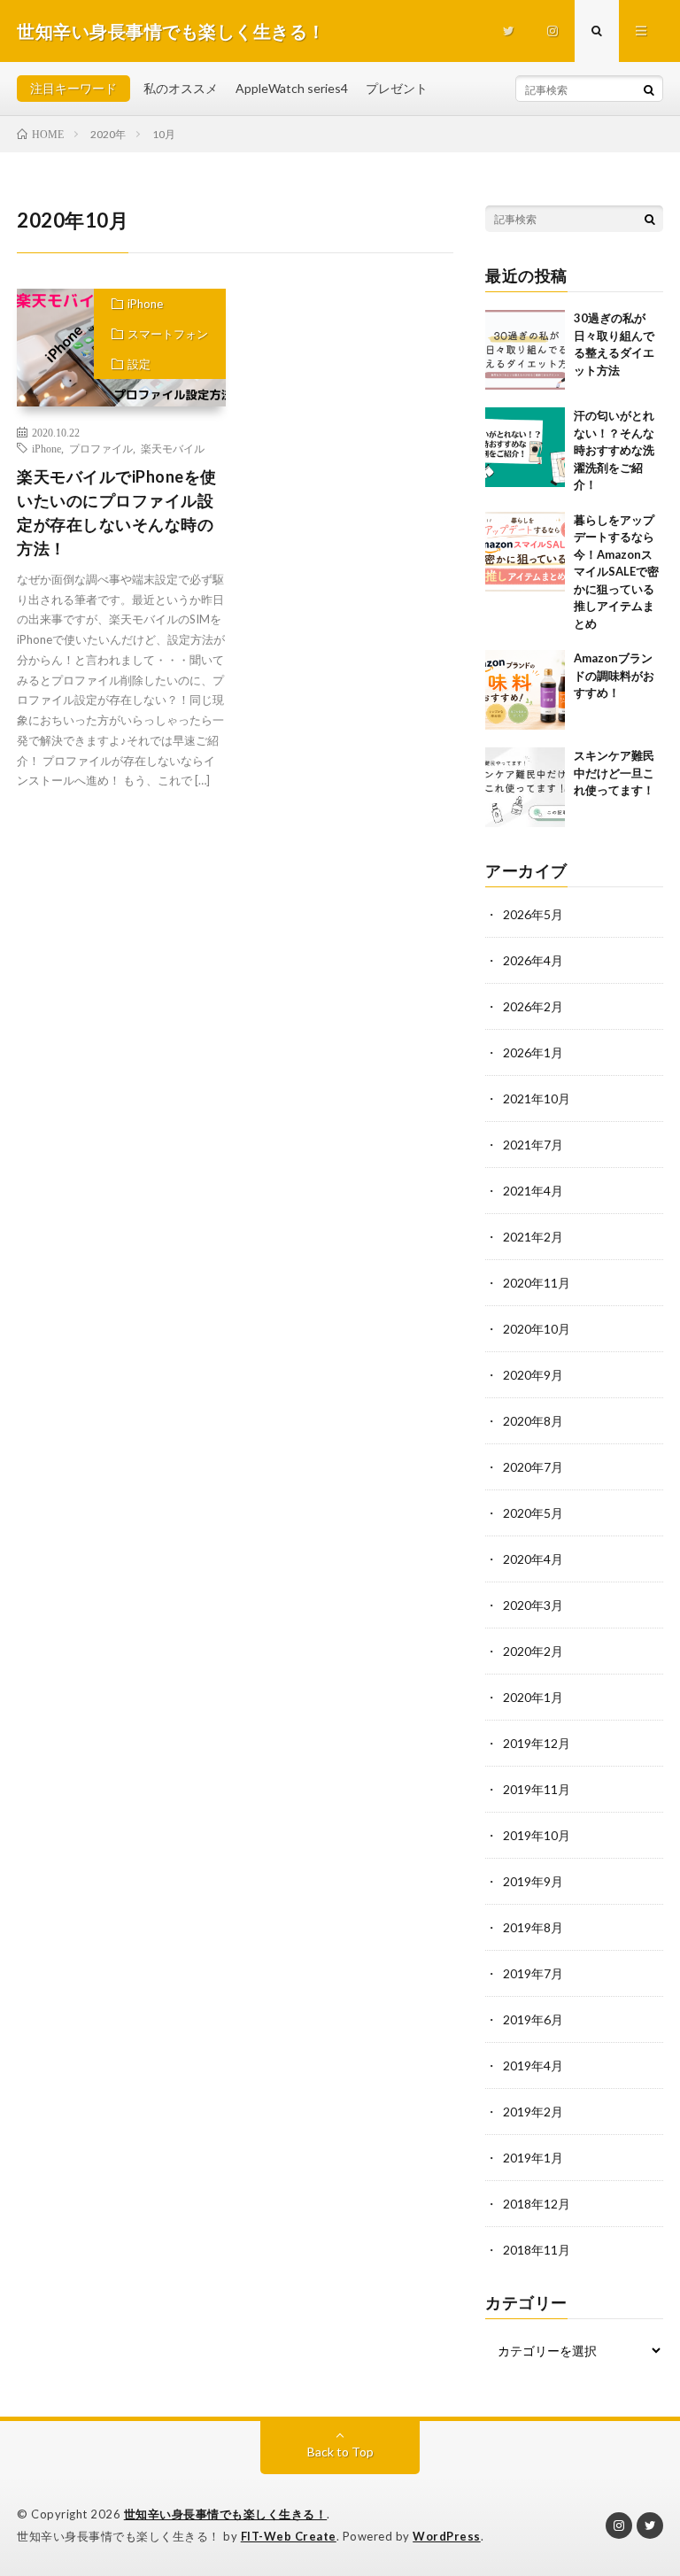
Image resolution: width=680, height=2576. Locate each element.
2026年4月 (533, 960)
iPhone (145, 304)
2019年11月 (537, 1789)
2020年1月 (533, 1697)
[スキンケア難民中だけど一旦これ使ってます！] (525, 787)
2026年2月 (533, 1006)
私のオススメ (181, 88)
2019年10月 (537, 1835)
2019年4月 (533, 2065)
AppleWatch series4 (292, 88)
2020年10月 (537, 1329)
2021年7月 (533, 1145)
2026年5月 (533, 914)
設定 (139, 364)
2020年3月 (533, 1605)
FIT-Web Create (289, 2536)
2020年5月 (533, 1513)
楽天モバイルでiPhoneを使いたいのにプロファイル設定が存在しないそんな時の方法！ (117, 512)
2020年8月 (533, 1421)
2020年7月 (533, 1467)
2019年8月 (533, 1927)
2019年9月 (533, 1881)
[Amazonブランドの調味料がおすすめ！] (525, 690)
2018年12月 (537, 2204)
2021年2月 (533, 1237)
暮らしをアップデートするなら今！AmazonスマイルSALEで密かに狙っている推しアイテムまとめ (616, 572)
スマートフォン (168, 334)
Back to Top (340, 2452)
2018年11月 (537, 2250)
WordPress (447, 2536)
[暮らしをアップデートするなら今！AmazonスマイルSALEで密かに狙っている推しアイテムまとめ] (525, 552)
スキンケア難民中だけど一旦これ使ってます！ (614, 773)
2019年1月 (533, 2158)
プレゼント (397, 88)
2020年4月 (533, 1559)
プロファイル (101, 448)
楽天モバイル (173, 448)
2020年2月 (533, 1651)
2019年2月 (533, 2112)
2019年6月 (533, 2019)
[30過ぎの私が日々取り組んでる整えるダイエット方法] (525, 350)
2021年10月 (537, 1098)
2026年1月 (533, 1052)
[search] (649, 89)
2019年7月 (533, 1973)
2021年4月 (533, 1191)
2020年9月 (533, 1375)
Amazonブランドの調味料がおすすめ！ (614, 675)
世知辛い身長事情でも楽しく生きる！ (226, 2514)
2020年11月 (537, 1283)
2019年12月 (537, 1743)
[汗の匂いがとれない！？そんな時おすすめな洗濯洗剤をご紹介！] (525, 447)
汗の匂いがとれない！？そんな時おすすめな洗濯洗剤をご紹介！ (614, 450)
